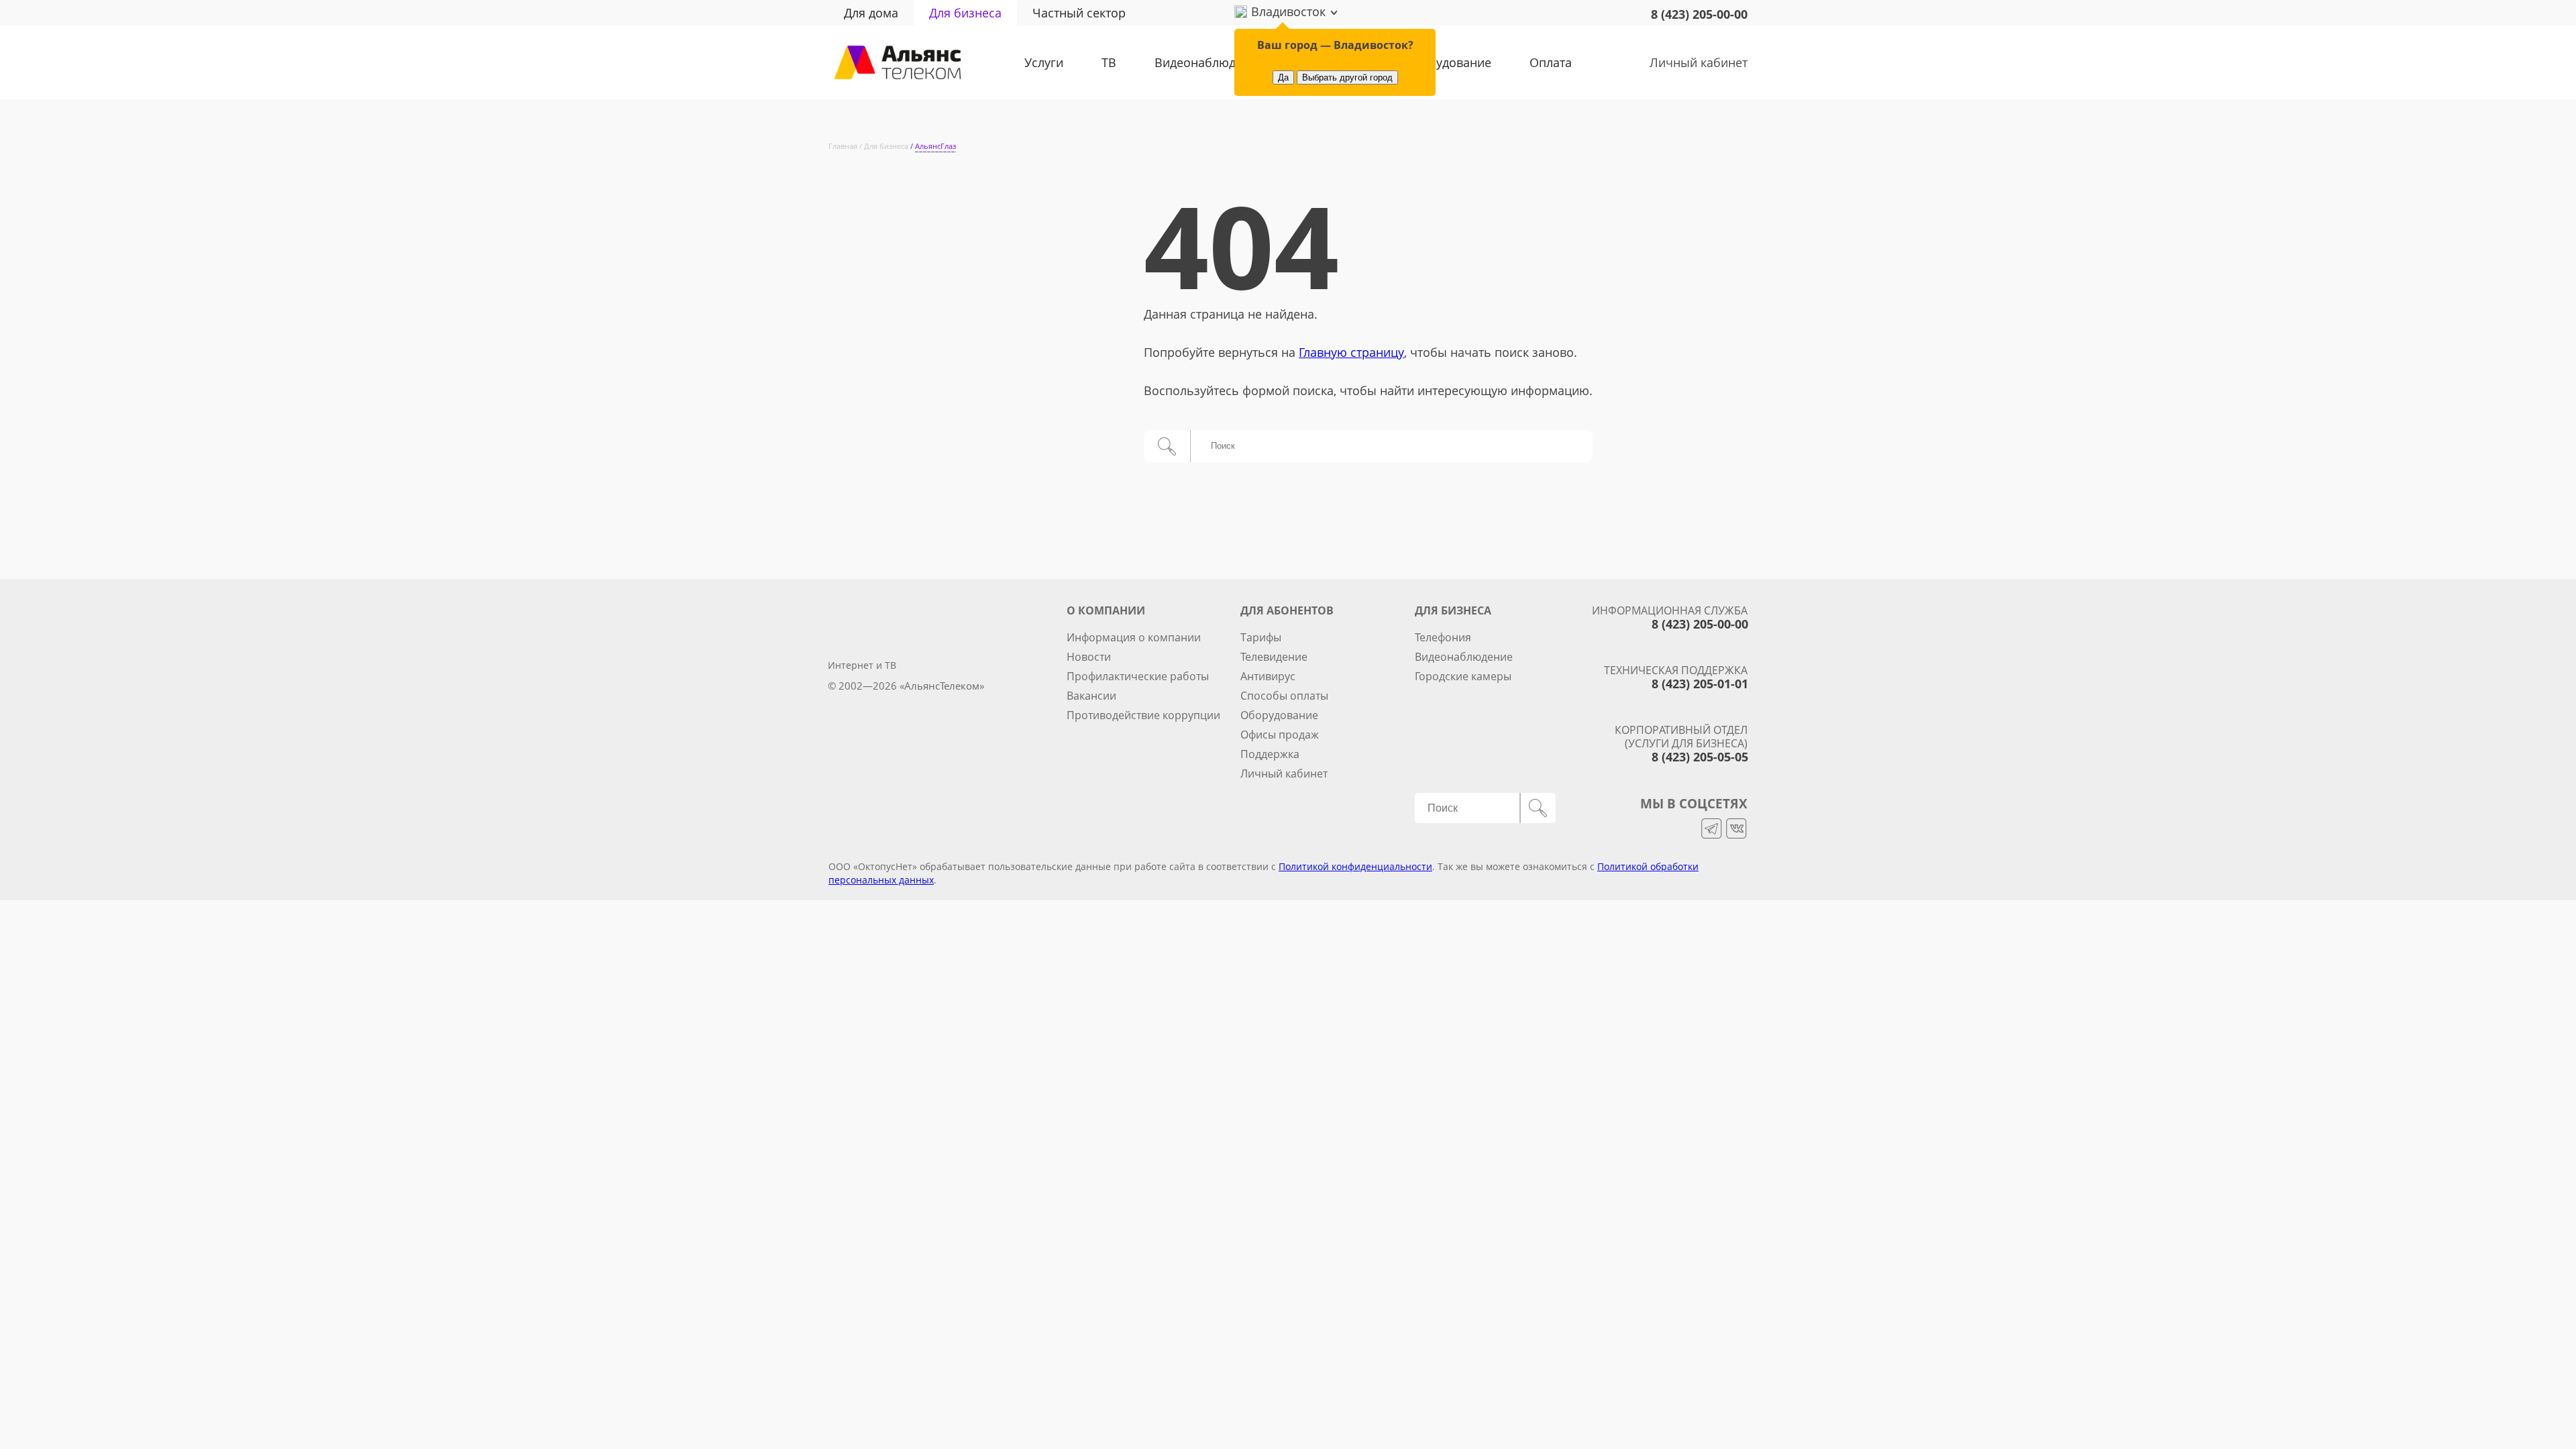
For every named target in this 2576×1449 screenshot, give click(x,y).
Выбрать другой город (1347, 77)
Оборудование (1448, 62)
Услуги (1044, 62)
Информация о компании (1134, 637)
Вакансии (1091, 696)
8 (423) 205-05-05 (1700, 757)
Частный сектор (1079, 13)
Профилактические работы (1138, 676)
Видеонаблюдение (1209, 62)
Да (1283, 77)
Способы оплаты (1284, 696)
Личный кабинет (1699, 62)
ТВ (1109, 62)
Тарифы (1261, 637)
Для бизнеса (965, 13)
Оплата (1551, 62)
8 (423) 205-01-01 (1700, 684)
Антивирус (1268, 676)
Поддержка (1270, 754)
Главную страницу (1351, 352)
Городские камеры (1463, 676)
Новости (1089, 657)
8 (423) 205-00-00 (1699, 14)
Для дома (871, 13)
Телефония (1443, 637)
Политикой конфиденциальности (1355, 866)
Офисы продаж (1280, 735)
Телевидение (1274, 657)
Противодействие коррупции (1143, 715)
